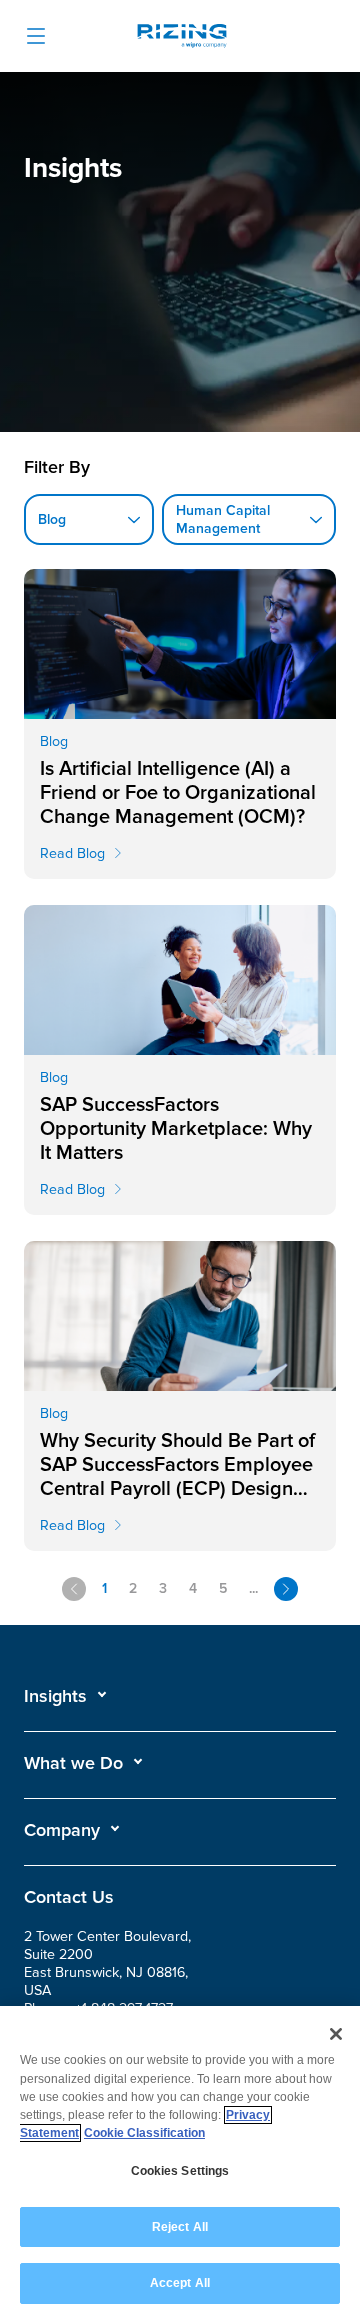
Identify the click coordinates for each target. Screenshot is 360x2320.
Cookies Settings (180, 2171)
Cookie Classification (144, 2133)
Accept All (180, 2283)
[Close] (336, 2034)
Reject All (180, 2227)
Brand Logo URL (182, 38)
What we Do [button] (73, 1763)
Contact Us (69, 1897)
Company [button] (62, 1830)
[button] (66, 1696)
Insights (55, 1696)
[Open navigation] (36, 36)
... (253, 1588)
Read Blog (72, 853)
